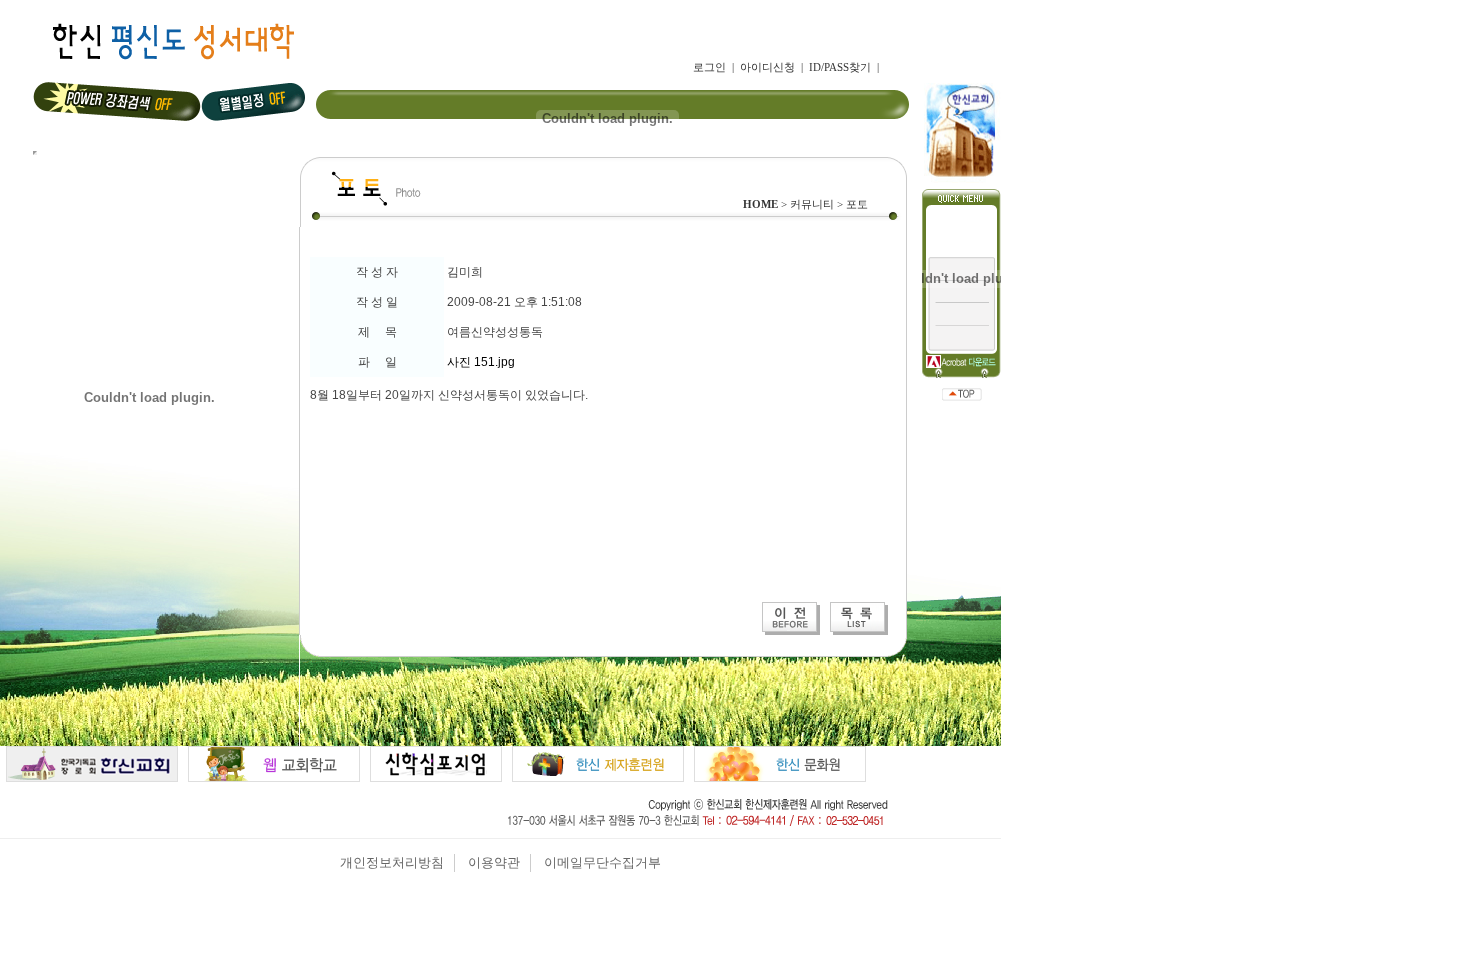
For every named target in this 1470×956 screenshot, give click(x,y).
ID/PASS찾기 (840, 67)
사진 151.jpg (481, 362)
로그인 (709, 67)
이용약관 (494, 862)
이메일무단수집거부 (602, 862)
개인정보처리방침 (392, 862)
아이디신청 (767, 67)
